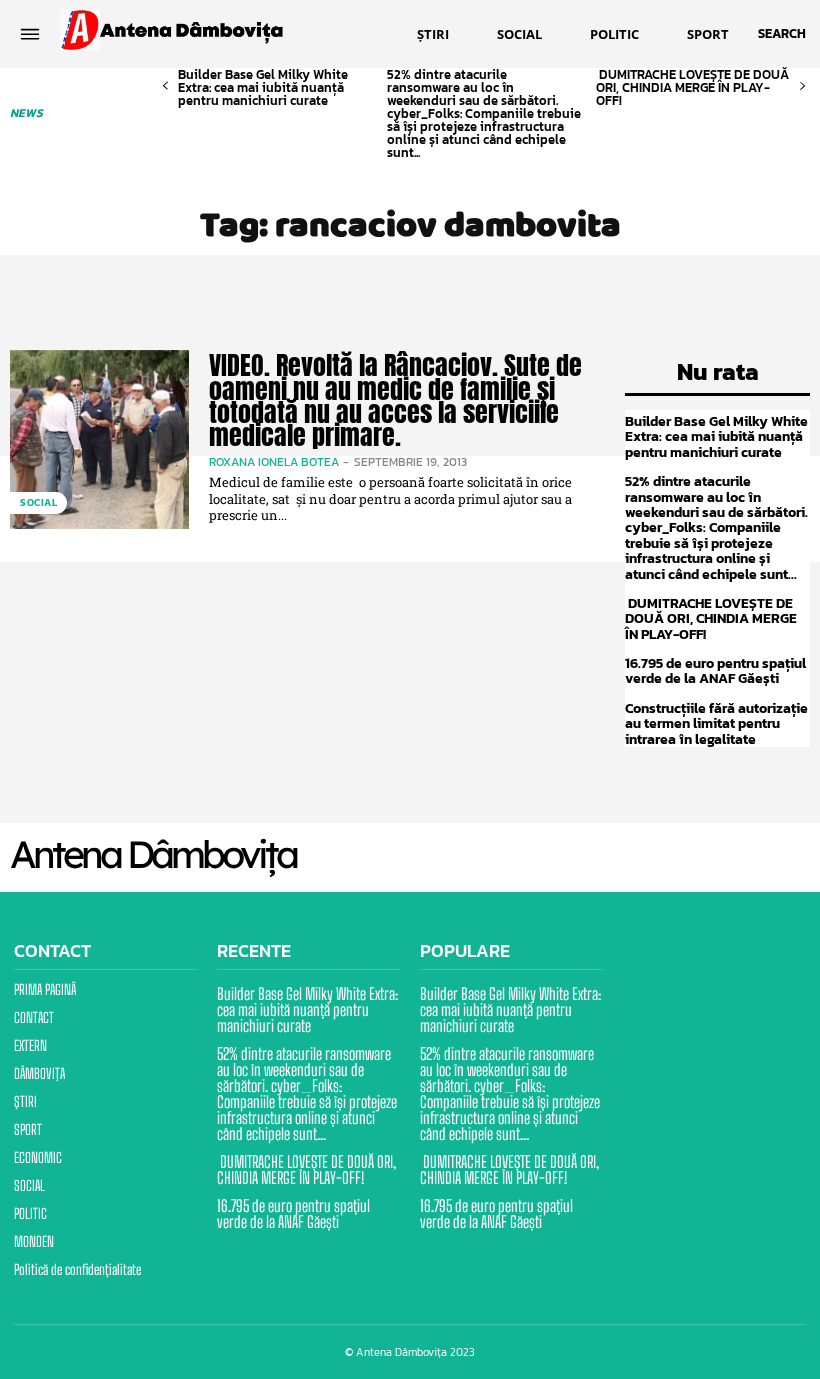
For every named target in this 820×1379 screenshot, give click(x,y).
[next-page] (802, 86)
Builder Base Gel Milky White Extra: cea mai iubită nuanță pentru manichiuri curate (263, 87)
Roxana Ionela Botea (274, 462)
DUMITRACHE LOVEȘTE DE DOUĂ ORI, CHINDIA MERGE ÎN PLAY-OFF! (692, 87)
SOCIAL (38, 502)
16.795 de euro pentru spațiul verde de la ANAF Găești (715, 671)
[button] (782, 34)
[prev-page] (165, 86)
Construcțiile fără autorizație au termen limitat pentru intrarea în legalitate (716, 724)
